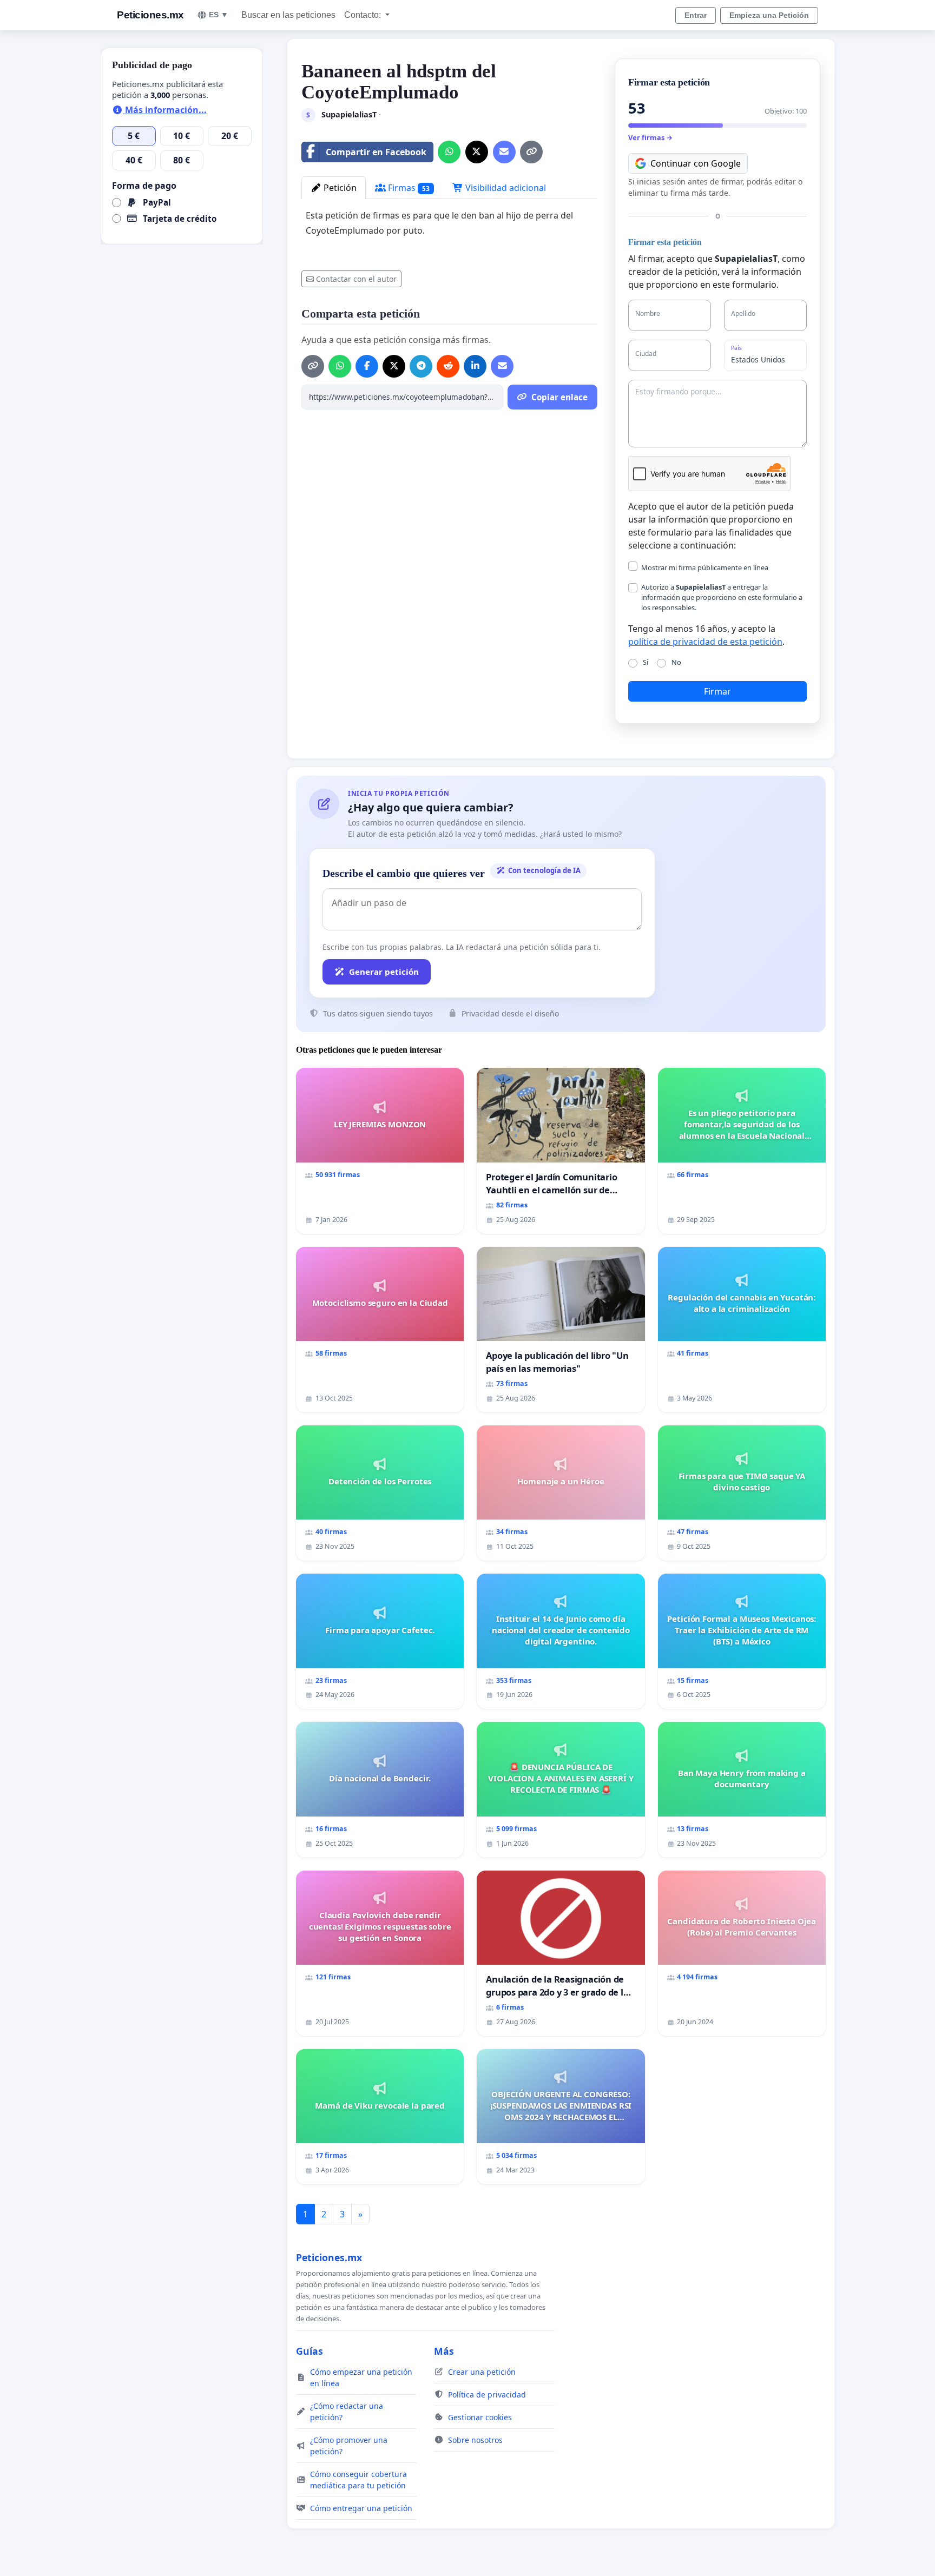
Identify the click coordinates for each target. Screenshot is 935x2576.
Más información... (165, 110)
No (676, 662)
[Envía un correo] (504, 152)
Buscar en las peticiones (288, 15)
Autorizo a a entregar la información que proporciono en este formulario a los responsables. (722, 597)
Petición (339, 188)
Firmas (408, 188)
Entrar (696, 15)
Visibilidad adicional (505, 188)
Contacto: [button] (364, 15)
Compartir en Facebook (376, 152)
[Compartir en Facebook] (367, 366)
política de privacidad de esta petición (705, 642)
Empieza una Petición (769, 15)
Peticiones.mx (150, 15)
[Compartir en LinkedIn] (475, 366)
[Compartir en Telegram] (421, 366)
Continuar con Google (696, 163)
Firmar (717, 691)
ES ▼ (219, 15)
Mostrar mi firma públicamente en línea (705, 567)
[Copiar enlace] (531, 152)
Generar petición (384, 972)
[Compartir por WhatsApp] (449, 152)
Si (646, 662)
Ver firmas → (650, 137)
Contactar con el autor (356, 279)
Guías (310, 2351)
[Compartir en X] (477, 152)
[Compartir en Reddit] (448, 366)
